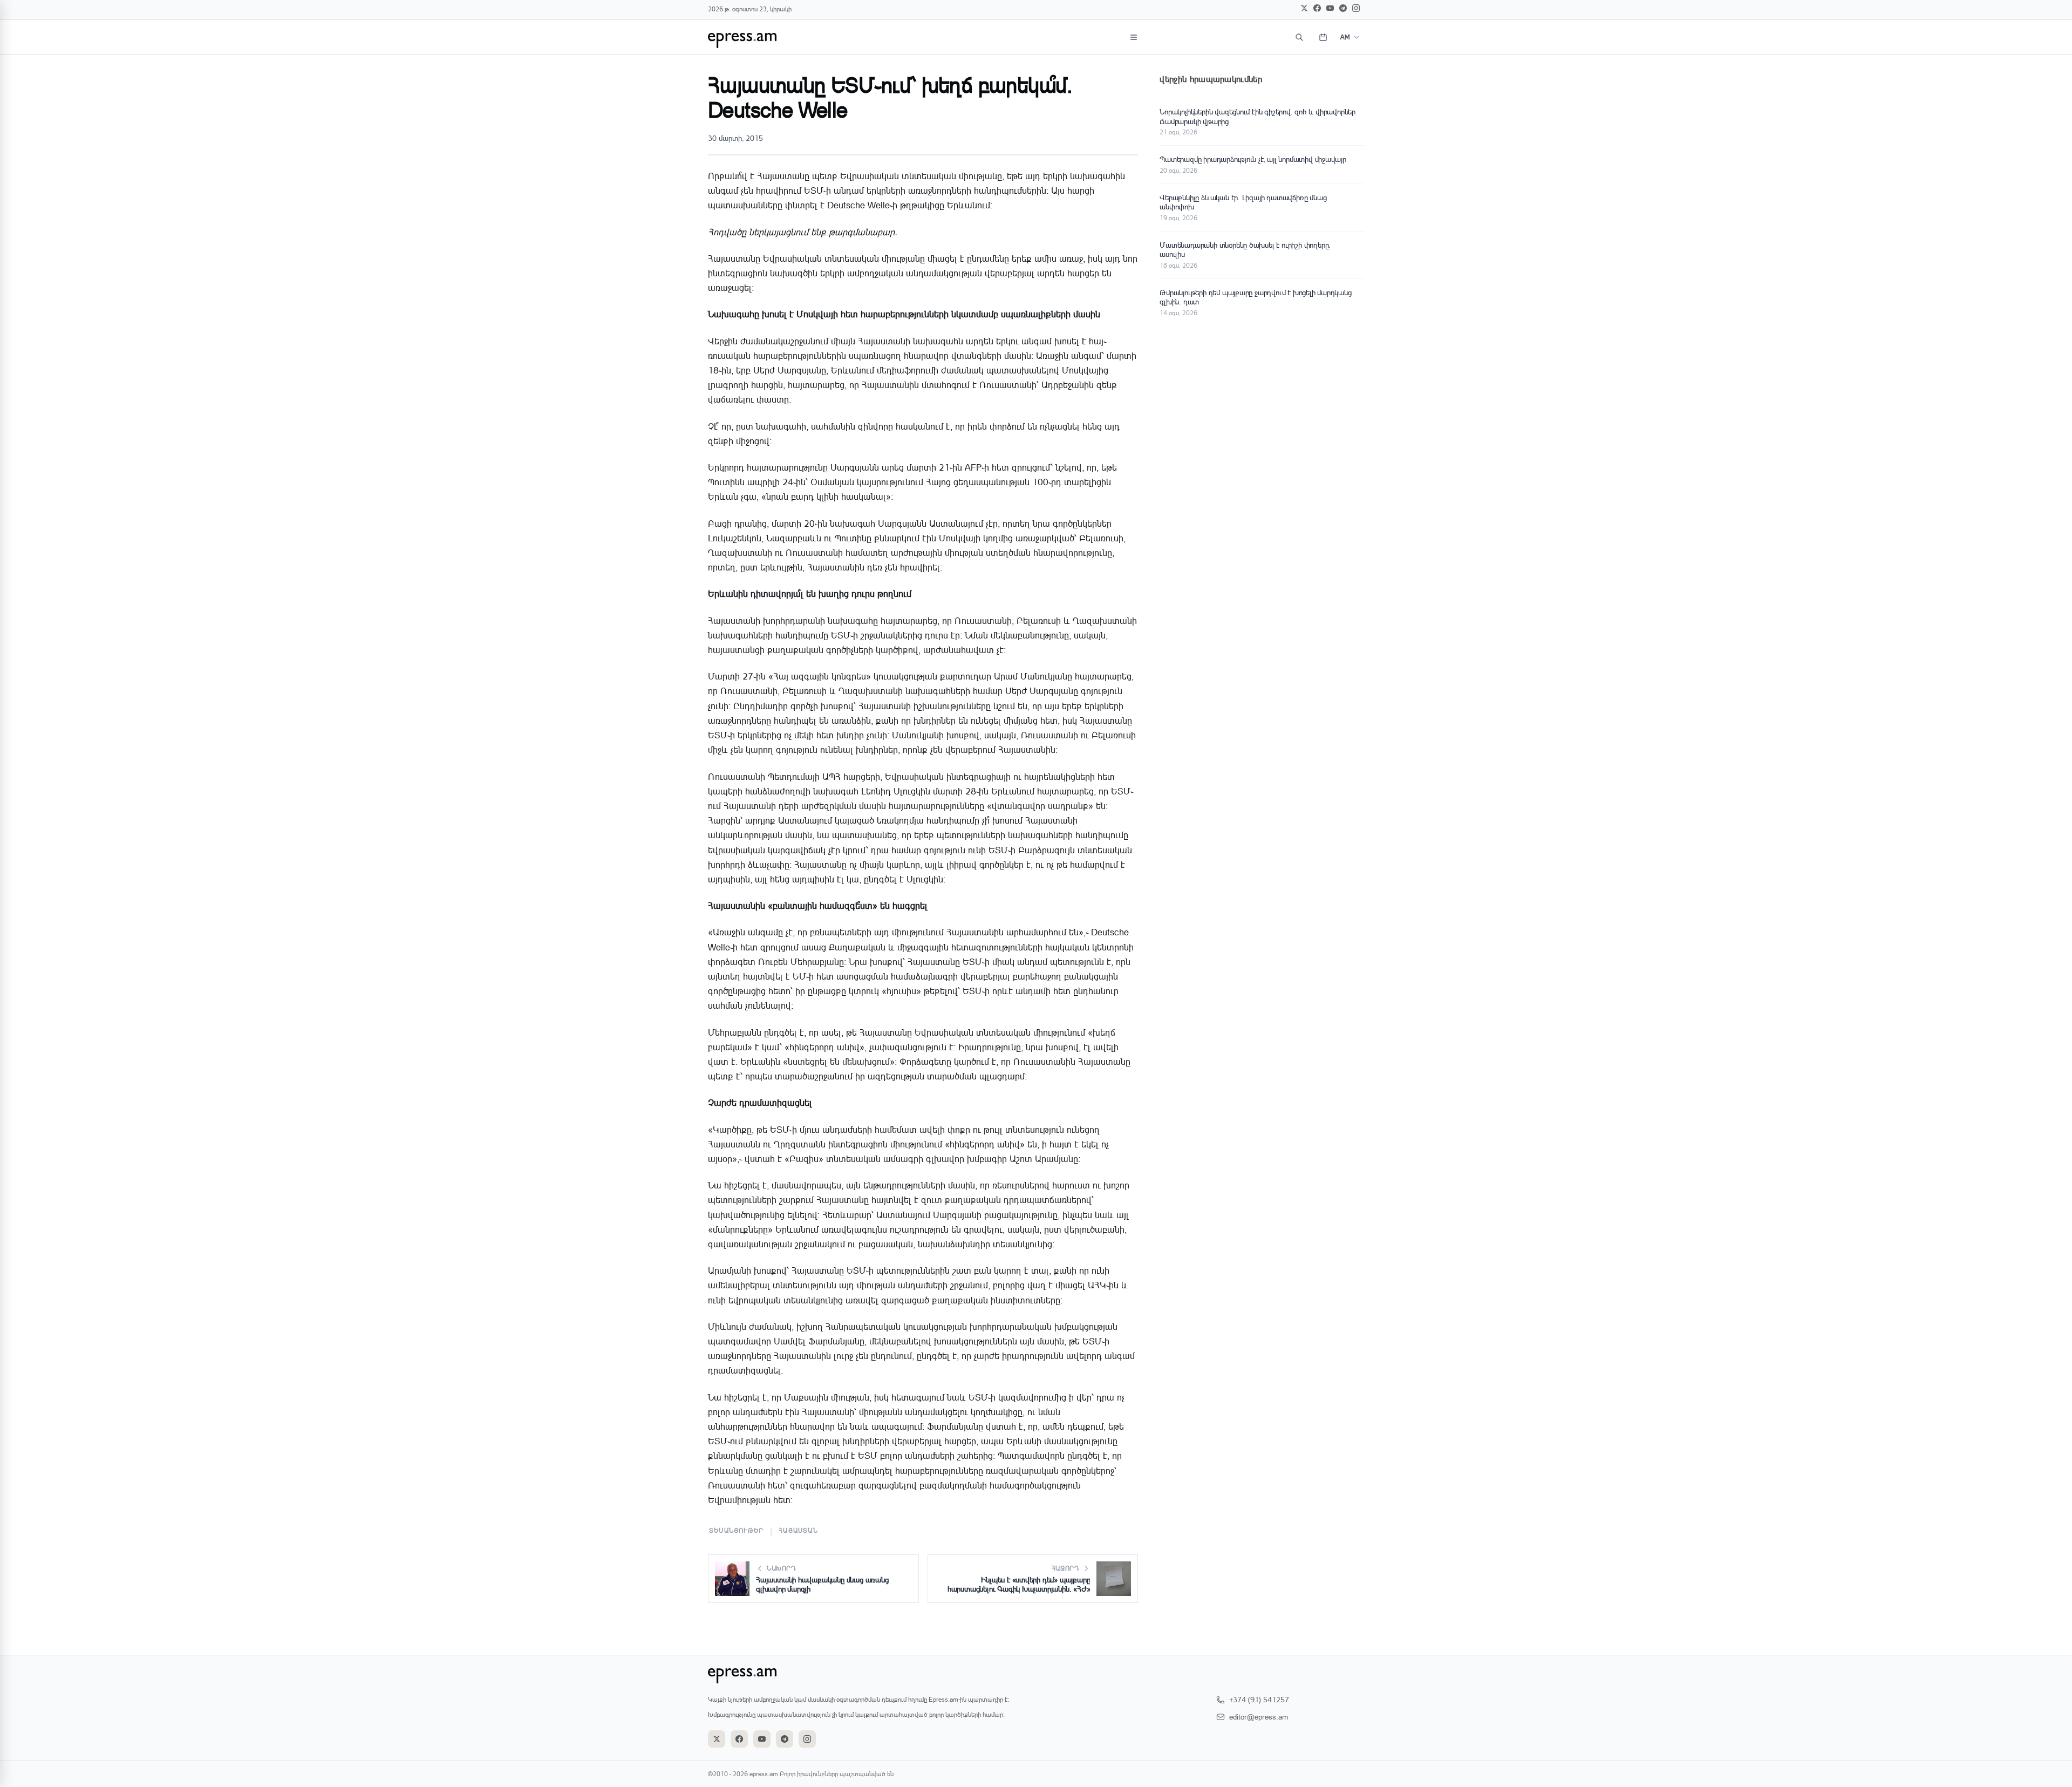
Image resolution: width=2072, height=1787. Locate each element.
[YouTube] (1330, 8)
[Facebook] (1317, 8)
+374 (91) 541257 (1259, 1699)
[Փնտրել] (1299, 37)
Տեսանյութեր (736, 1530)
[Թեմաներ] (1134, 37)
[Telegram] (1343, 8)
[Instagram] (1356, 8)
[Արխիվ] (1323, 37)
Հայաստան (798, 1530)
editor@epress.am (1259, 1717)
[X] (1304, 8)
